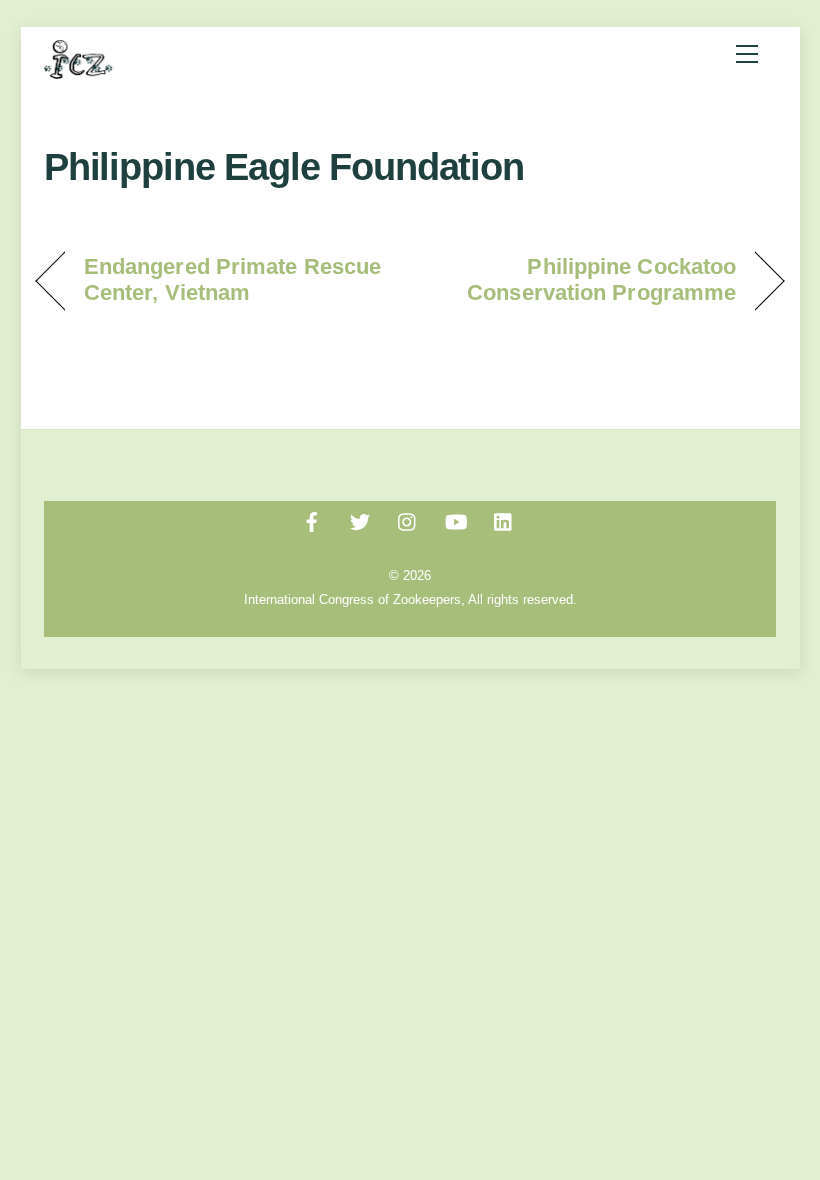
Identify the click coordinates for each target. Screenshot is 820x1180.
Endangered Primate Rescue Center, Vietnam (232, 279)
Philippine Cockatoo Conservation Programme (584, 279)
